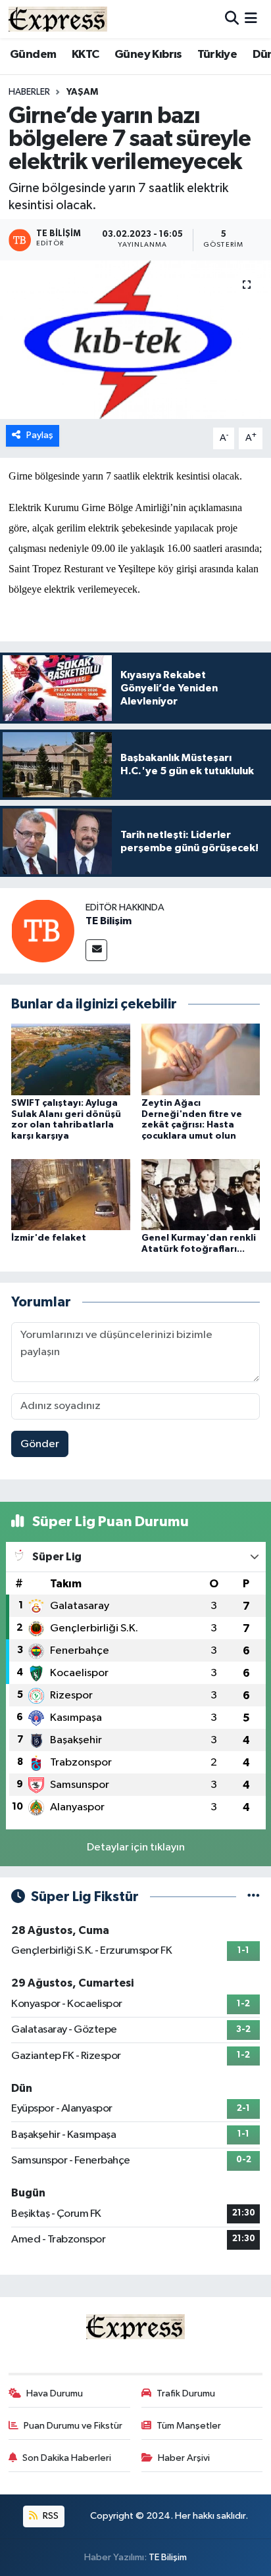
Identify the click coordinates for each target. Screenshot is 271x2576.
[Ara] (232, 19)
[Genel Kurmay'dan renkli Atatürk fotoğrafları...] (201, 1194)
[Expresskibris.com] (58, 19)
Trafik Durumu (186, 2393)
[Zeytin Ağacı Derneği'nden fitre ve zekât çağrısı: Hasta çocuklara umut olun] (201, 1059)
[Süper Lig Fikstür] (254, 1897)
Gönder (40, 1444)
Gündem (33, 55)
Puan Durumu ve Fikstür (73, 2426)
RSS (50, 2516)
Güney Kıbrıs (148, 55)
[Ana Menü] (251, 19)
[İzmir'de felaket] (71, 1194)
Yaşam (82, 92)
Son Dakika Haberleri (67, 2458)
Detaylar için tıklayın (136, 1847)
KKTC (86, 55)
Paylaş (40, 435)
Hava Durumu (55, 2393)
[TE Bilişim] (43, 930)
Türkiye (217, 55)
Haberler (29, 92)
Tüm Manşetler (189, 2426)
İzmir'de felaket (49, 1238)
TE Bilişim (109, 921)
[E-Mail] (96, 950)
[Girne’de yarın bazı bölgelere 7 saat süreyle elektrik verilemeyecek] (135, 340)
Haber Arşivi (184, 2458)
